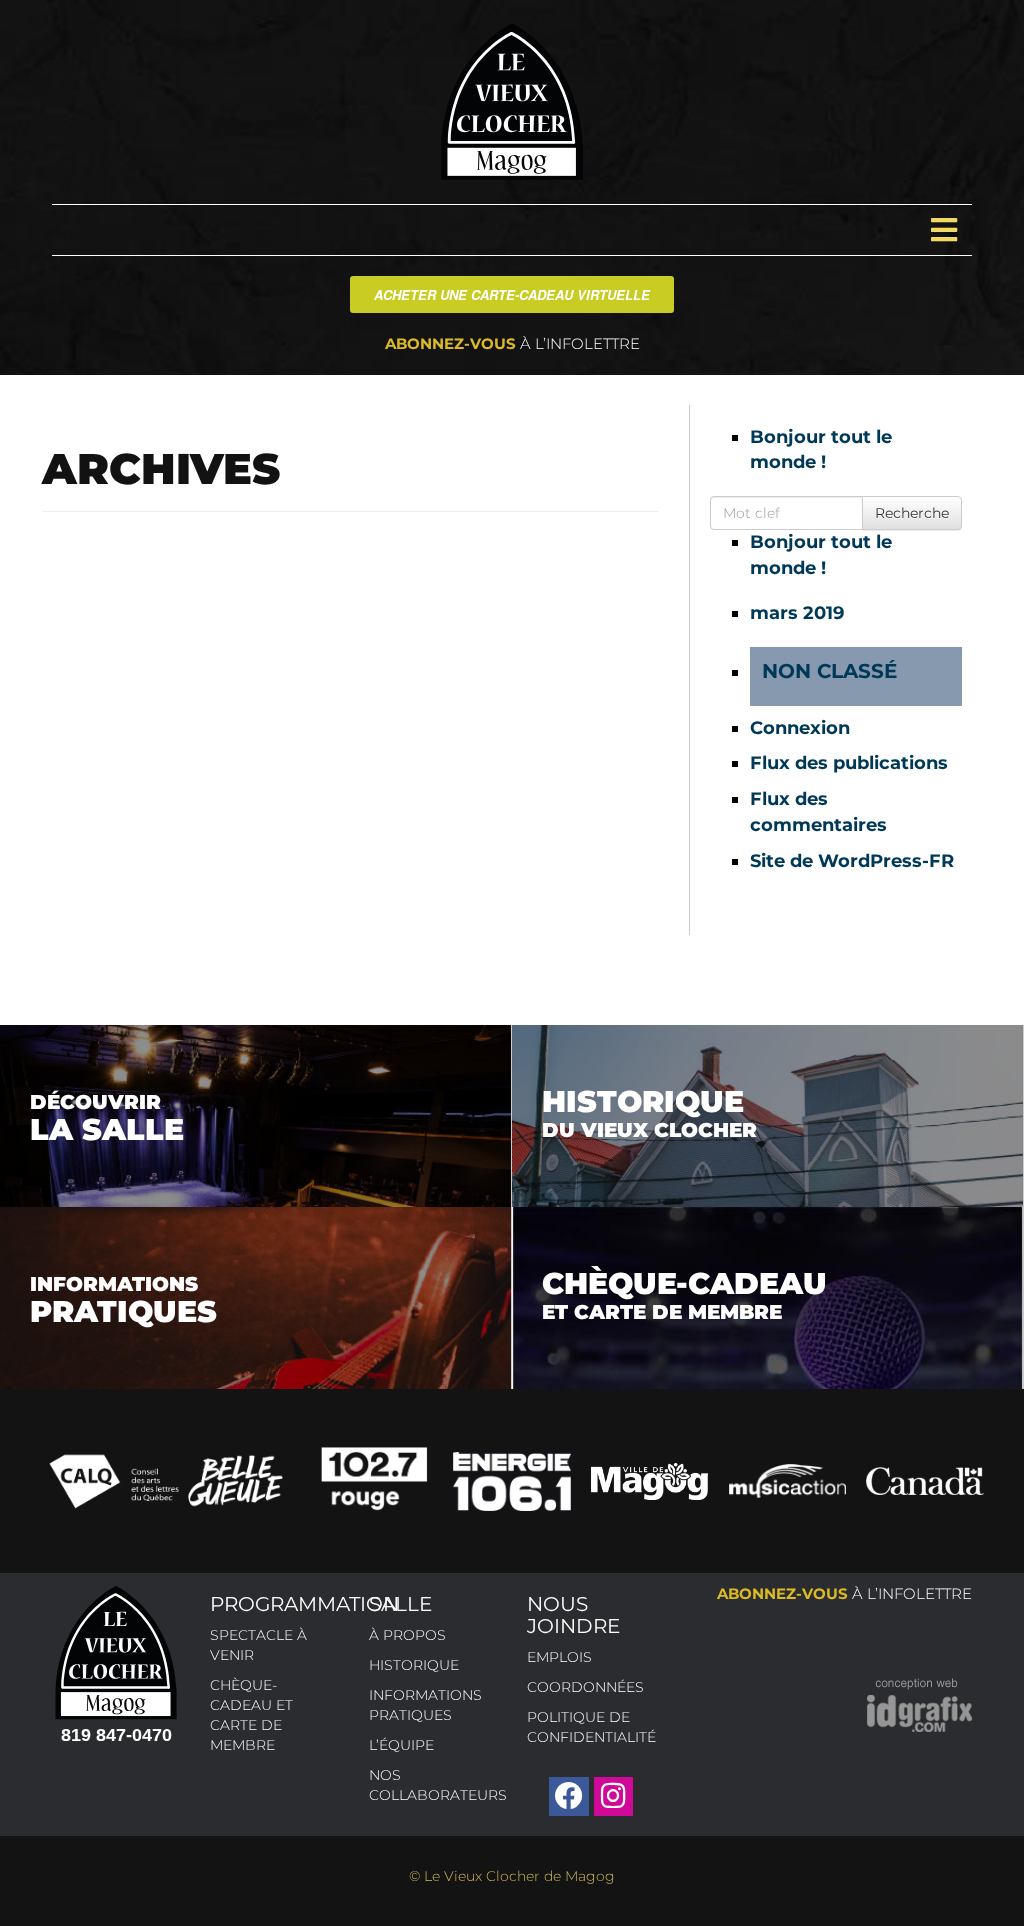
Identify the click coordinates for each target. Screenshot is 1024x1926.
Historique (414, 1665)
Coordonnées (585, 1687)
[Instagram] (613, 1796)
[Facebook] (568, 1796)
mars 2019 (797, 613)
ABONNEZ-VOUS (512, 343)
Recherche (912, 513)
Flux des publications (849, 763)
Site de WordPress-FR (852, 861)
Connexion (800, 728)
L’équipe (401, 1745)
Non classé (829, 671)
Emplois (559, 1657)
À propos (407, 1635)
